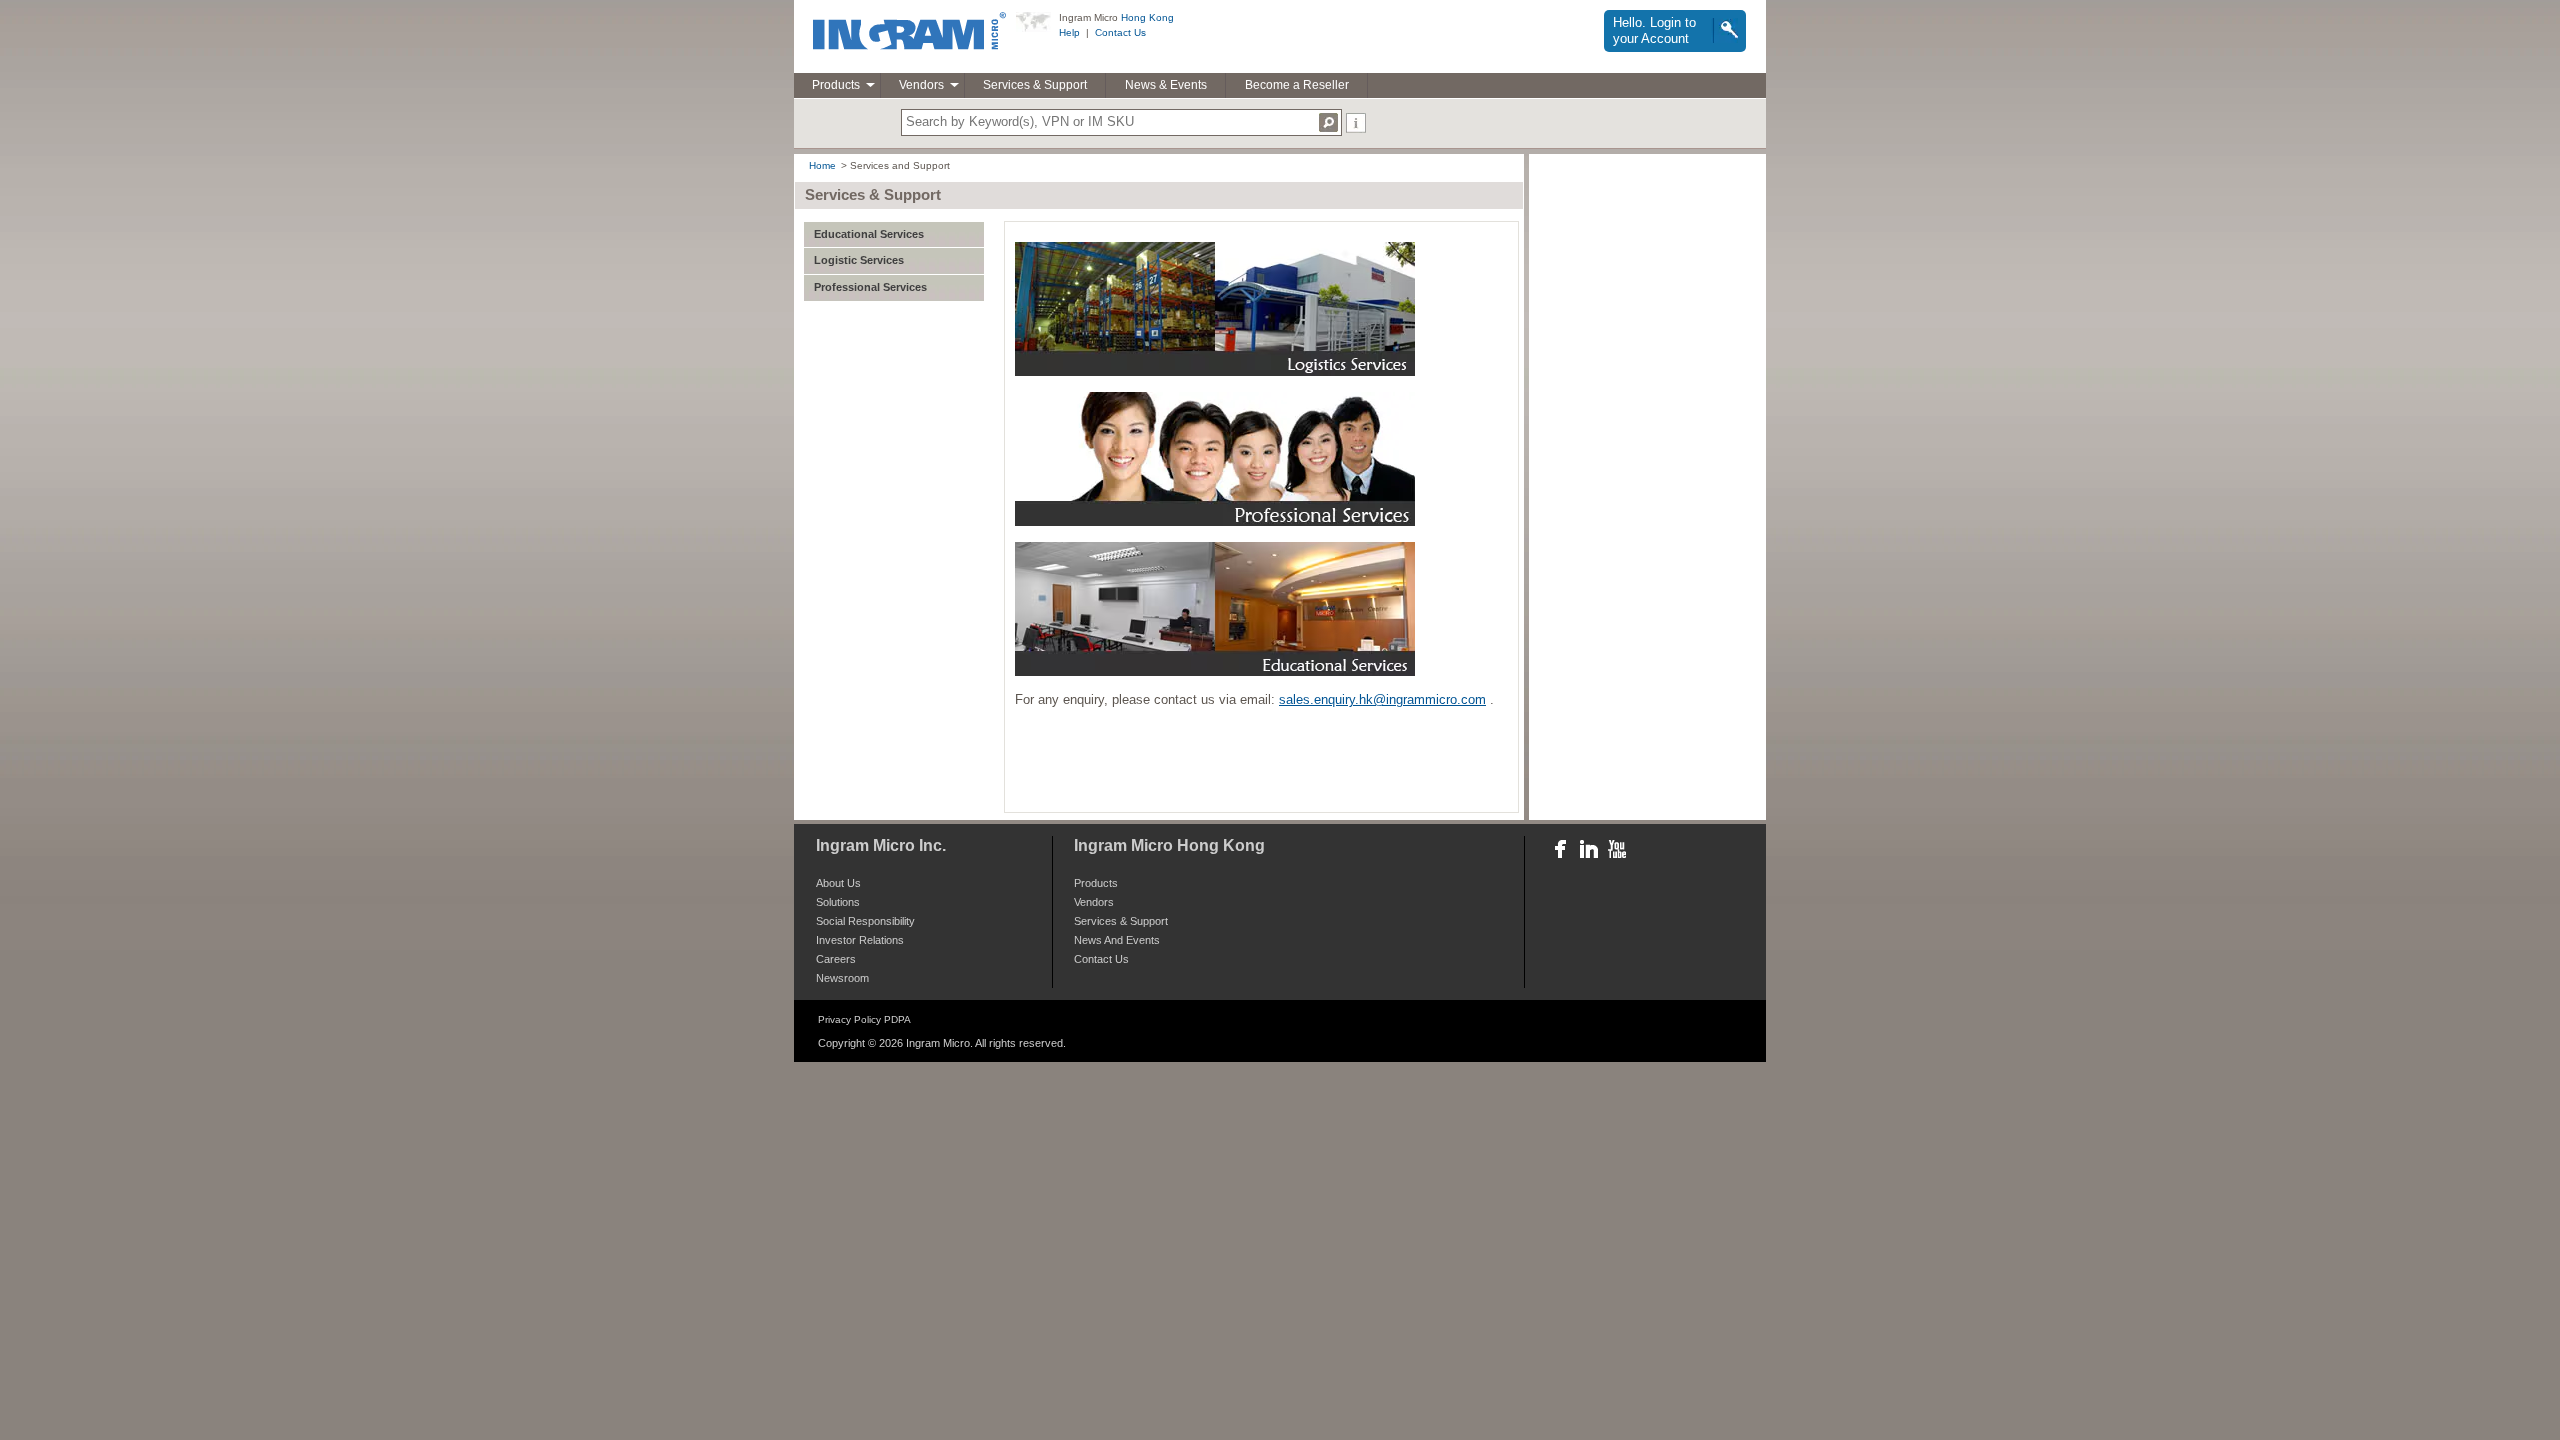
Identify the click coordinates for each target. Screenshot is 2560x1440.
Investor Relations (860, 940)
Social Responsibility (865, 921)
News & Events (1166, 85)
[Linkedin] (1587, 849)
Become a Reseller (1297, 85)
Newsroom (842, 978)
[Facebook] (1559, 849)
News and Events (1117, 940)
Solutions (838, 902)
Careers (836, 959)
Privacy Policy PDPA (864, 1019)
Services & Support (1035, 85)
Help (1069, 32)
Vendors (921, 85)
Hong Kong (1147, 17)
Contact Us (1120, 32)
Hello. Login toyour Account (1654, 30)
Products (836, 85)
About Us (838, 883)
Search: (1328, 122)
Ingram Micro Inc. (881, 845)
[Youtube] (1615, 849)
